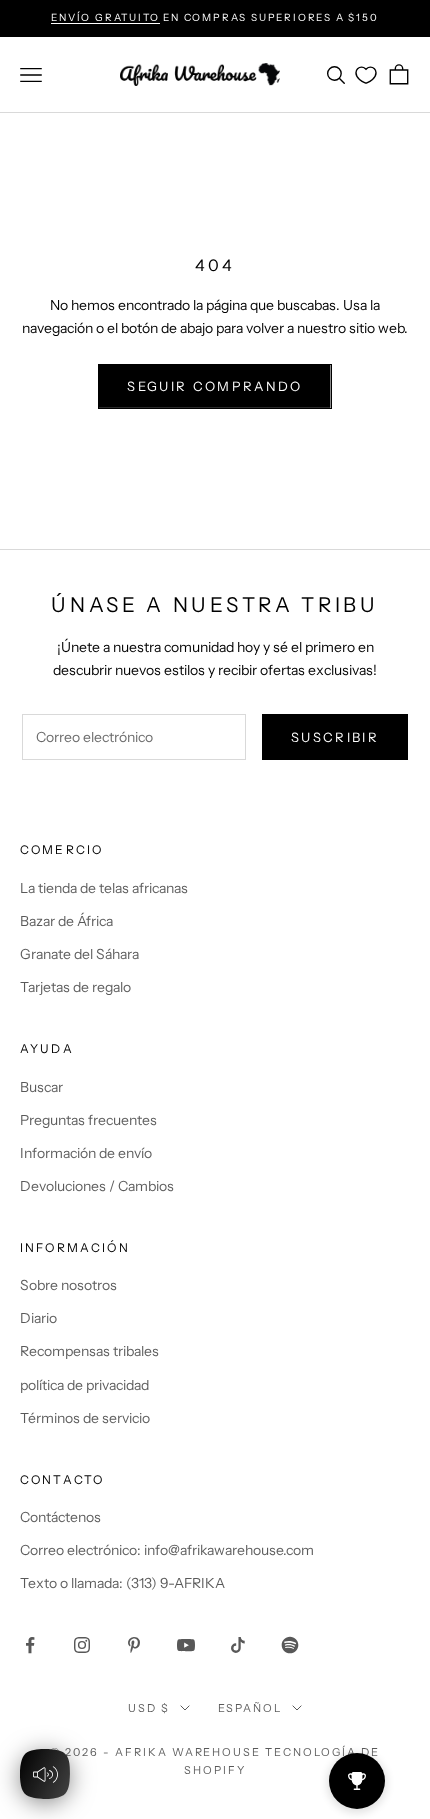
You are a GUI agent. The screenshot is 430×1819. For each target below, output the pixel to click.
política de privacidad (84, 1385)
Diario (38, 1318)
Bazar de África (66, 921)
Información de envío (86, 1153)
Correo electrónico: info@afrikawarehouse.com (167, 1550)
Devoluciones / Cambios (97, 1186)
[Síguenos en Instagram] (82, 1645)
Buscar (41, 1087)
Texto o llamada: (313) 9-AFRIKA (122, 1583)
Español (250, 1708)
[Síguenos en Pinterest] (134, 1645)
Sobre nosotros (68, 1285)
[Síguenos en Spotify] (290, 1645)
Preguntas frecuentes (88, 1120)
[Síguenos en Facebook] (30, 1645)
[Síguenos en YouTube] (186, 1645)
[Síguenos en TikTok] (238, 1645)
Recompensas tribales (89, 1351)
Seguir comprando (214, 386)
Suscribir (335, 737)
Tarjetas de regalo (75, 987)
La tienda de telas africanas (104, 888)
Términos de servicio (85, 1418)
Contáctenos (60, 1517)
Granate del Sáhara (79, 954)
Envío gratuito (105, 17)
